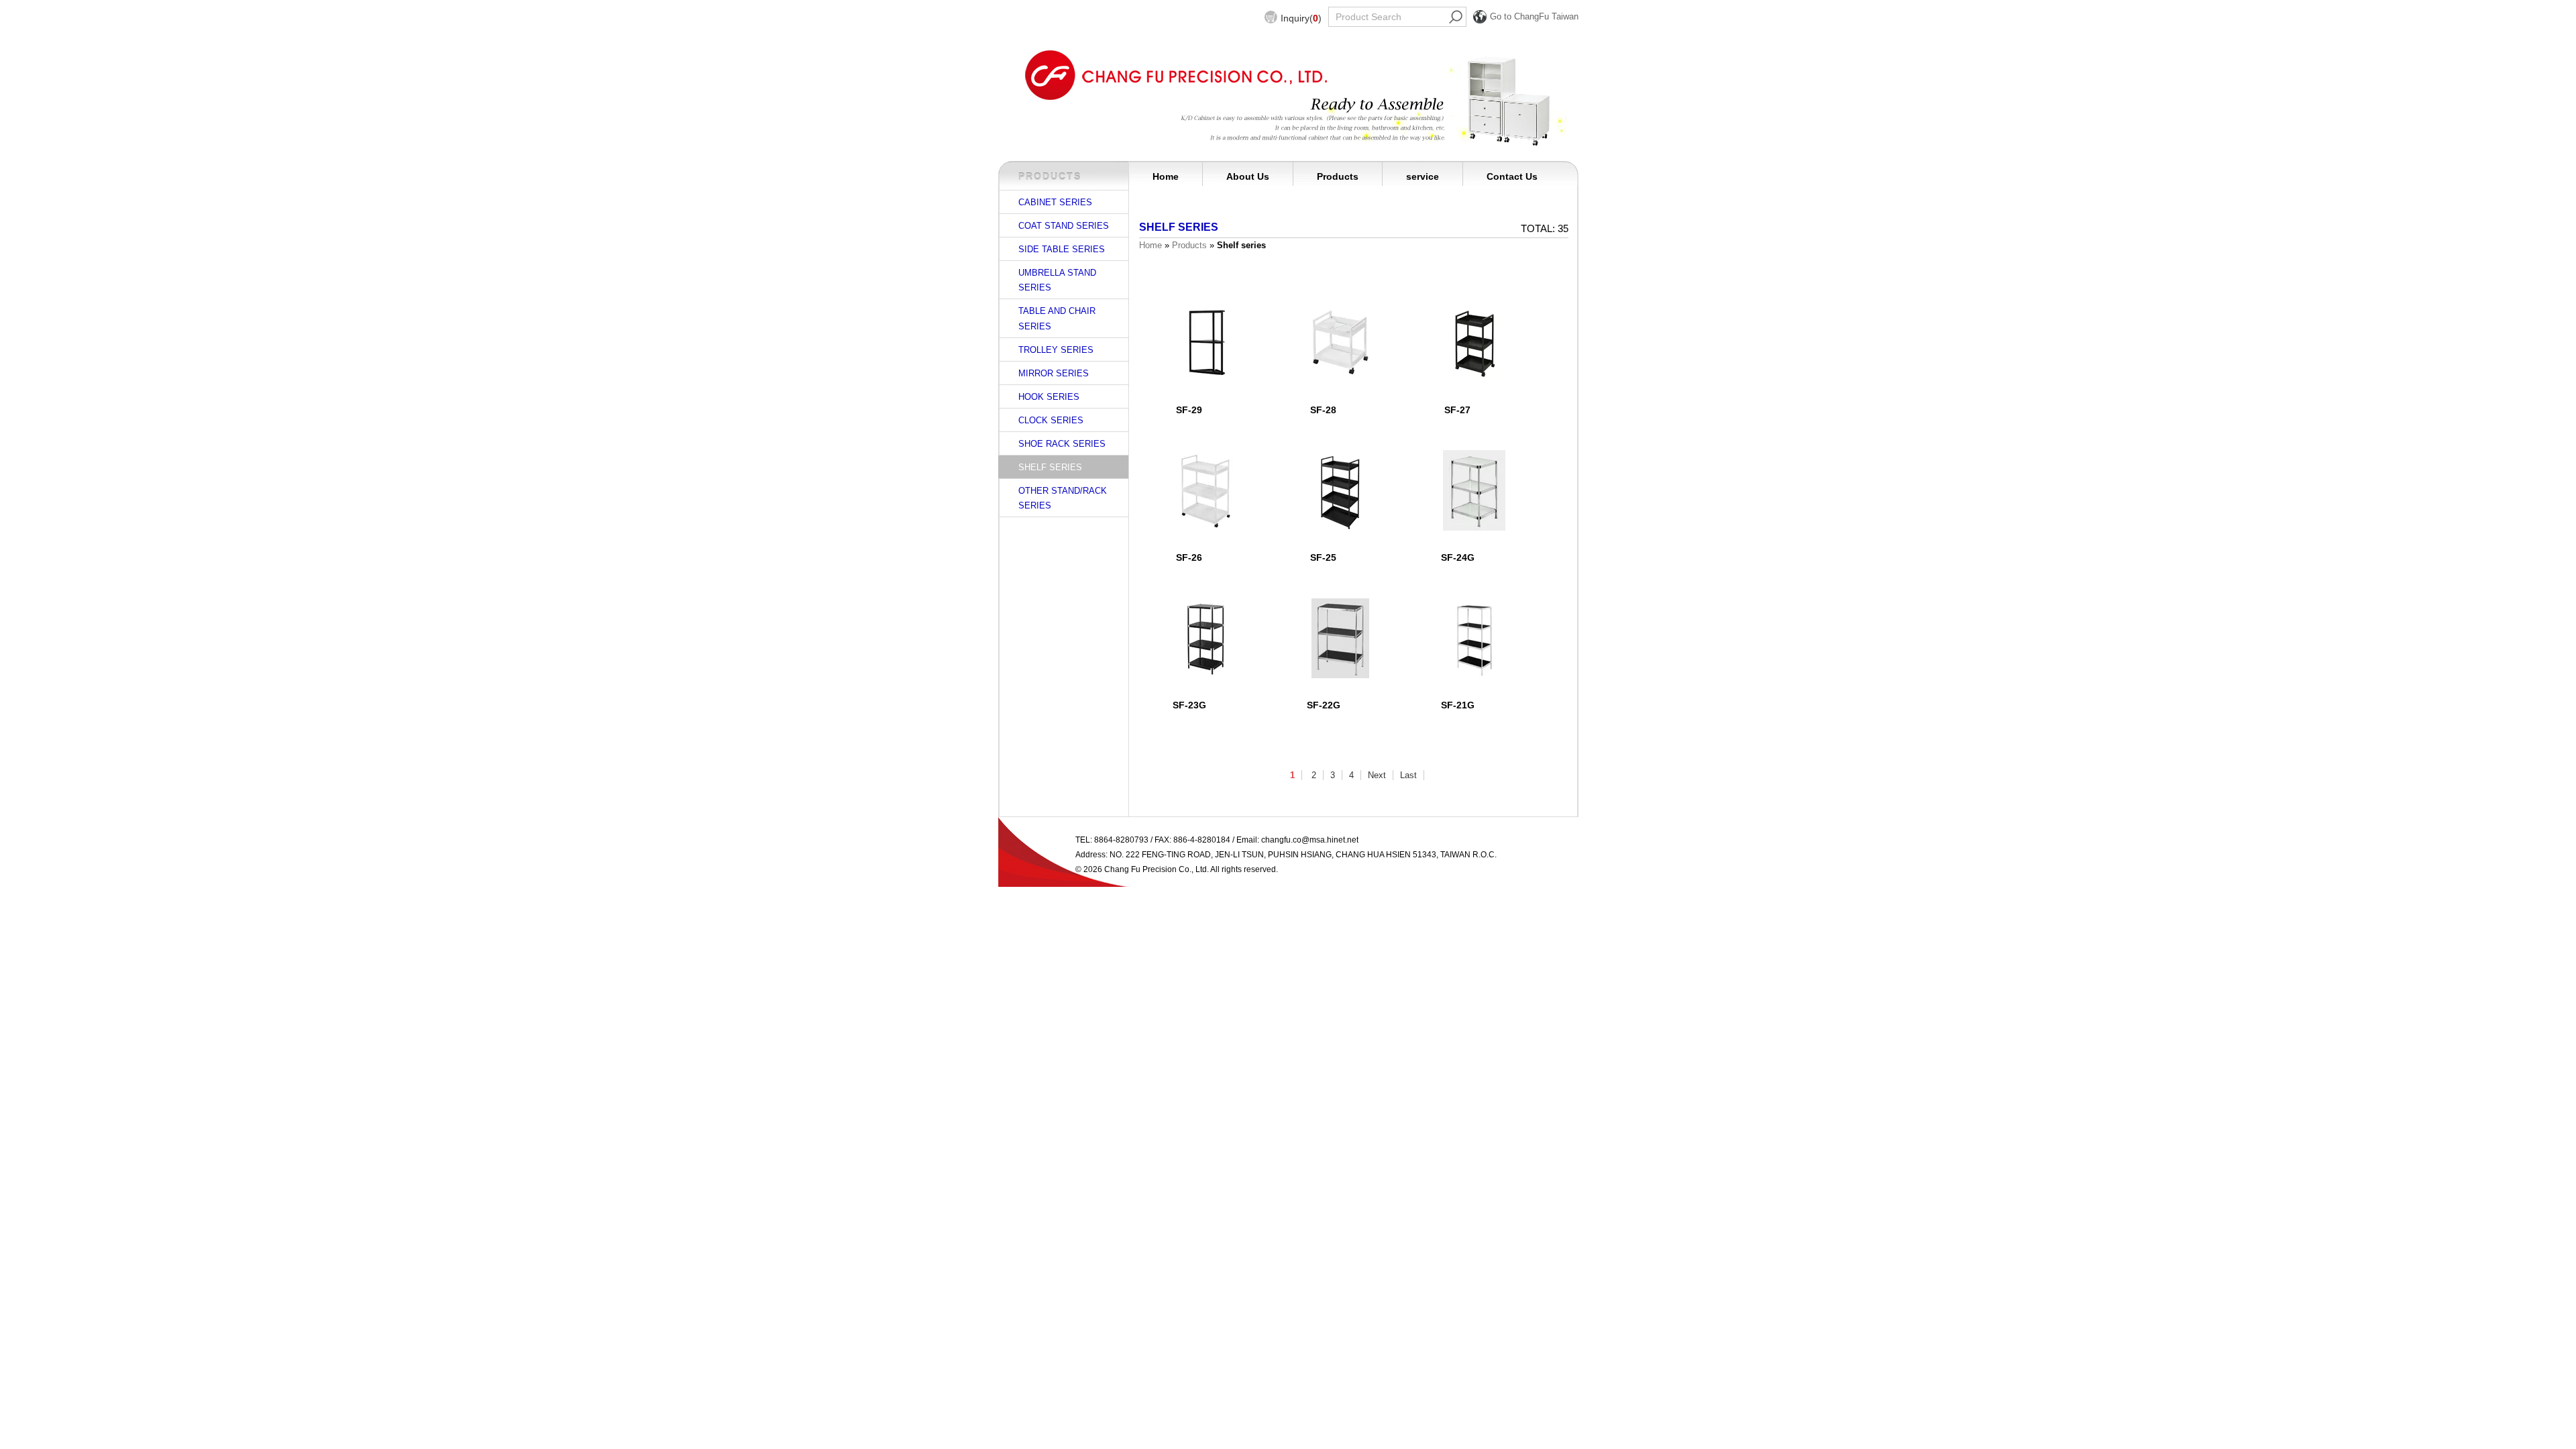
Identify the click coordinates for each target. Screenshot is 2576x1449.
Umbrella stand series (1057, 280)
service (1423, 176)
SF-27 (1457, 410)
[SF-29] (1206, 342)
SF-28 (1323, 410)
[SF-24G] (1474, 490)
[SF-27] (1474, 342)
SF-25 (1323, 557)
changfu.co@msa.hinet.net (1310, 840)
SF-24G (1458, 557)
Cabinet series (1055, 202)
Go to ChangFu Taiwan (1534, 16)
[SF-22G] (1340, 637)
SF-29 (1189, 410)
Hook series (1049, 397)
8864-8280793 (1121, 840)
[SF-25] (1340, 490)
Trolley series (1056, 350)
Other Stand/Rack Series (1063, 498)
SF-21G (1458, 705)
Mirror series (1054, 373)
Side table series (1062, 249)
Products (1338, 176)
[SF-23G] (1206, 637)
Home (1166, 176)
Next (1377, 775)
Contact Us (1512, 176)
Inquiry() (1301, 18)
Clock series (1051, 420)
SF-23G (1189, 705)
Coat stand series (1064, 226)
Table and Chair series (1057, 318)
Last (1408, 775)
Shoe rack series (1062, 444)
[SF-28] (1340, 342)
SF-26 (1189, 557)
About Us (1248, 176)
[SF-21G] (1474, 637)
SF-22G (1324, 705)
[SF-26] (1206, 490)
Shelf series (1050, 467)
